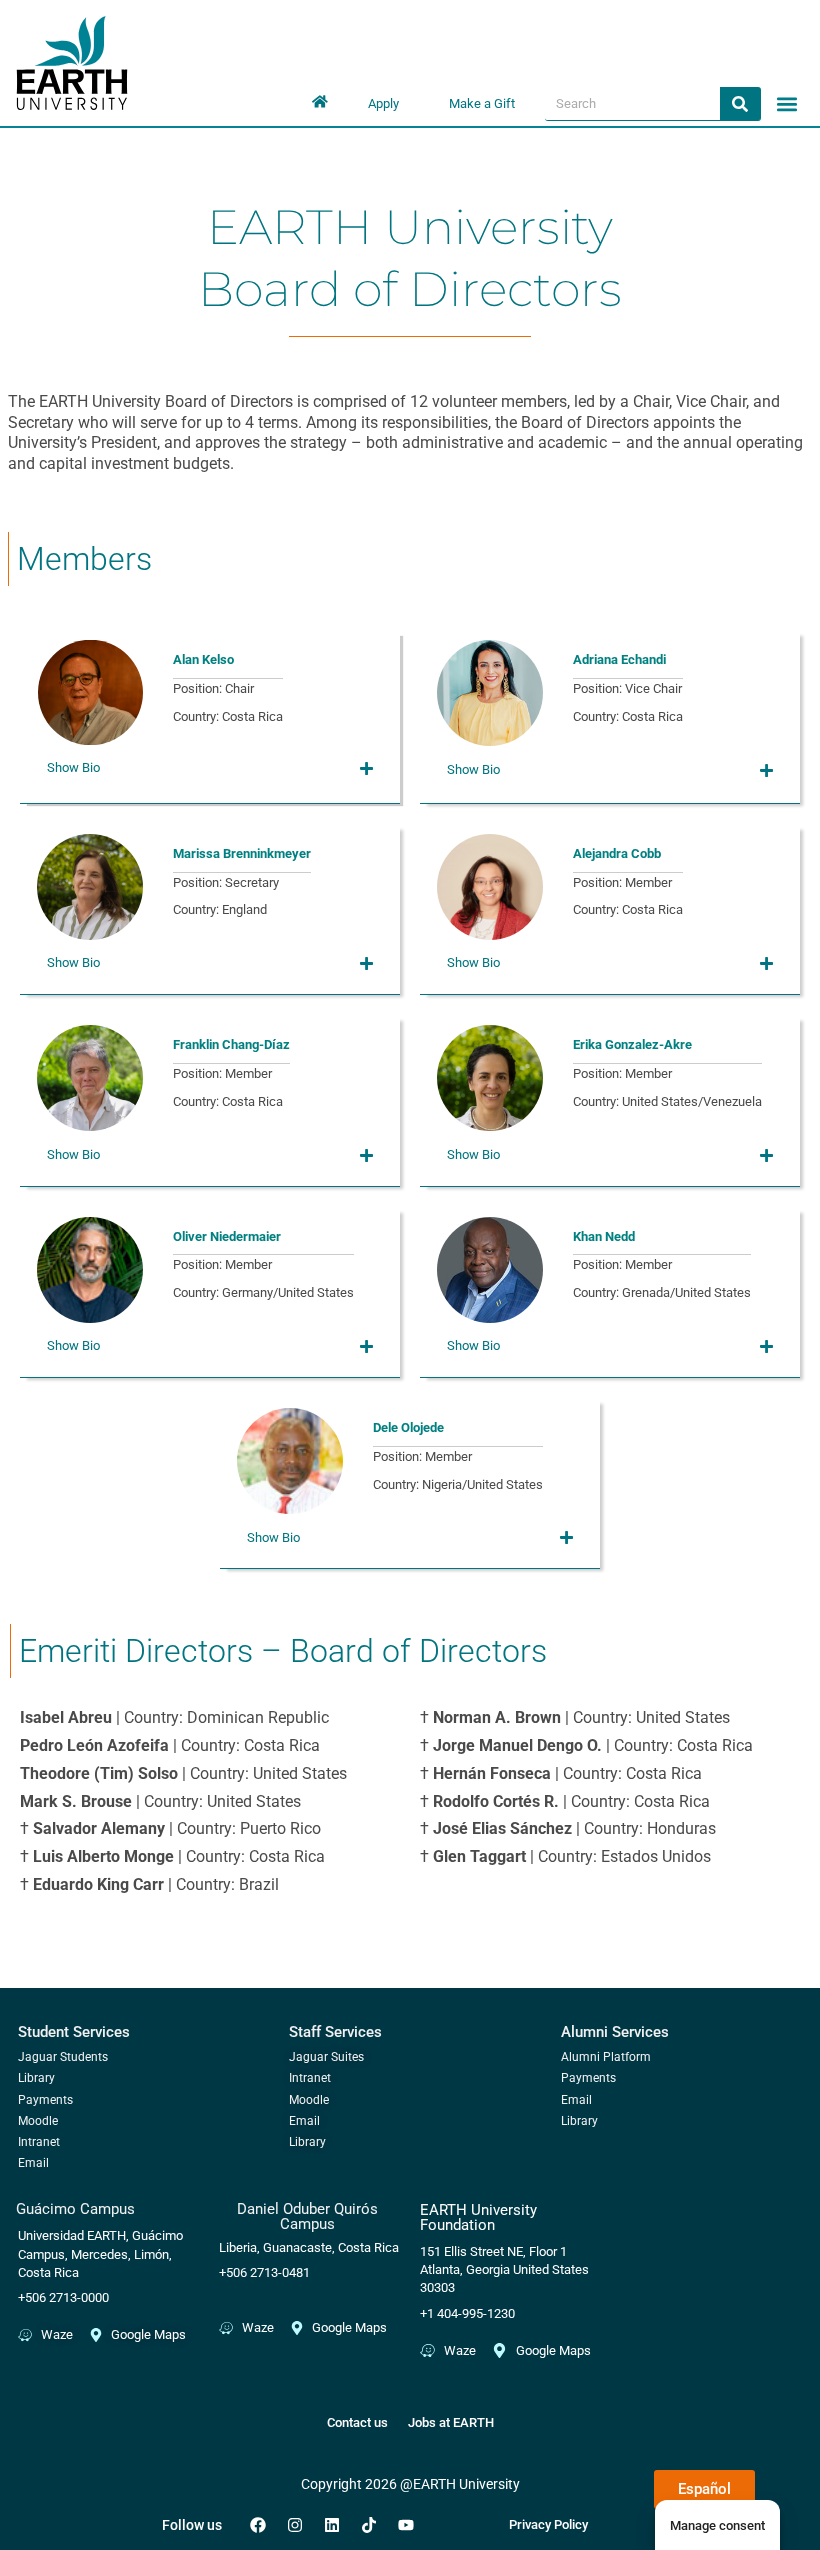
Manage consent (717, 2525)
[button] (787, 103)
